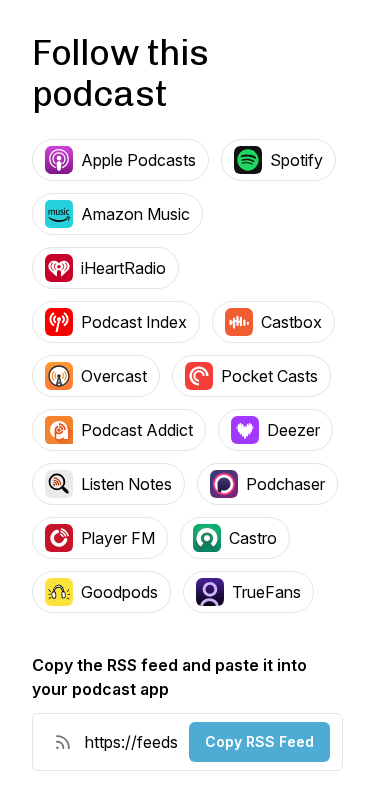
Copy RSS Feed (259, 741)
